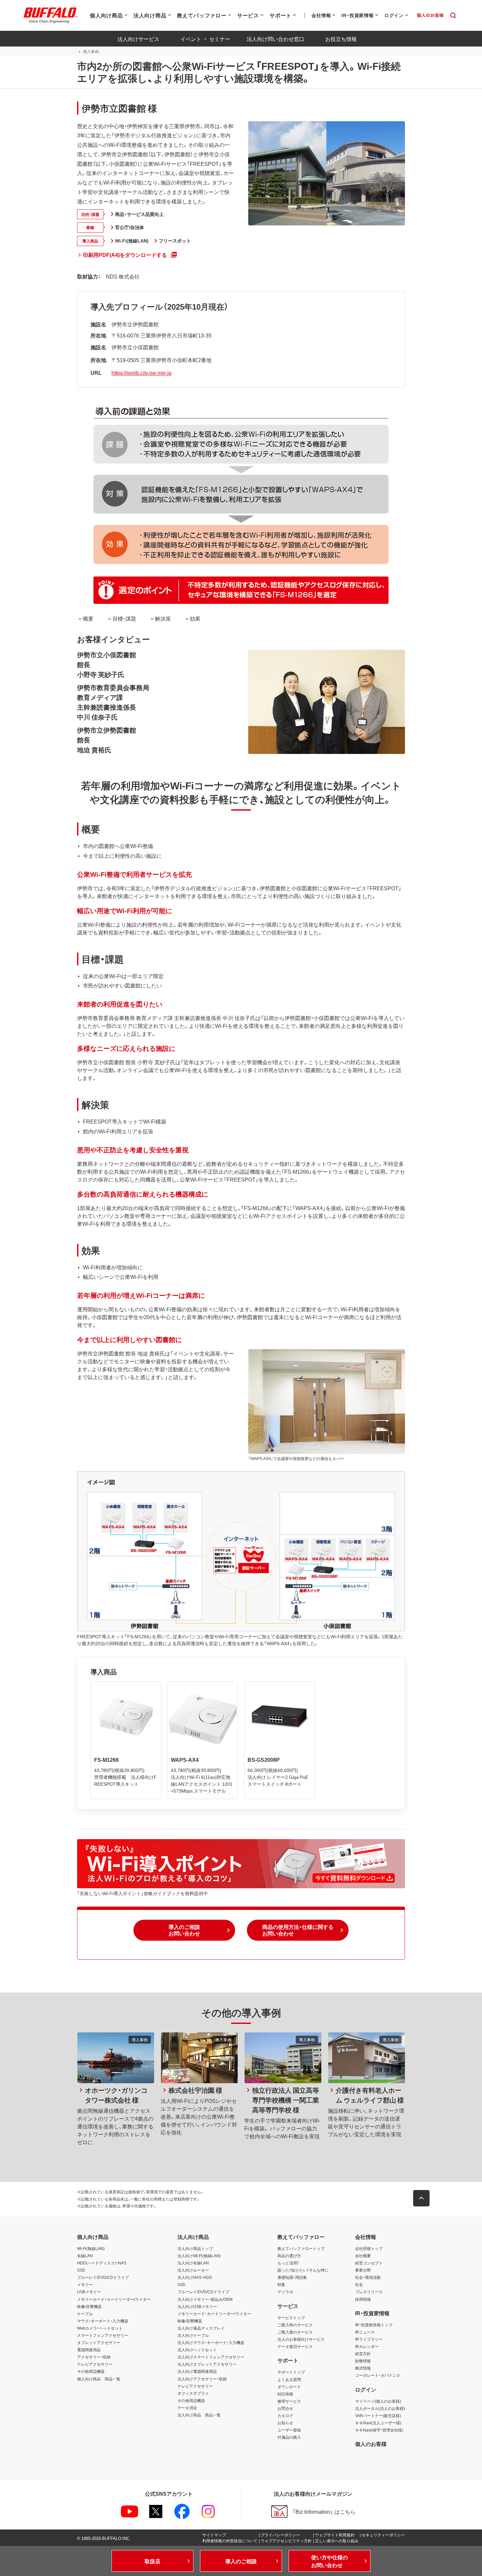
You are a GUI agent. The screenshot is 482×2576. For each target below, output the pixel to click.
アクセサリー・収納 (94, 2357)
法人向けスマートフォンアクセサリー (211, 2357)
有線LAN (85, 2256)
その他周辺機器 (91, 2371)
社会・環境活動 (368, 2277)
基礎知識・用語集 (292, 2277)
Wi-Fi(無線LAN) (91, 2248)
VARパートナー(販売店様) (378, 2415)
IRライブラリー (369, 2339)
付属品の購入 (289, 2437)
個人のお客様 (371, 2444)
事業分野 (363, 2270)
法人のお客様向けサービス (301, 2339)
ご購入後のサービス (295, 2332)
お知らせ (285, 2423)
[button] (184, 1930)
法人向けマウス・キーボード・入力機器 (211, 2342)
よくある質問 (289, 2379)
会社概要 (363, 2256)
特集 (281, 2284)
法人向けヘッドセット (197, 2350)
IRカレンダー (367, 2346)
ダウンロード (289, 2387)
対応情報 (285, 2394)
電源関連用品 (89, 2350)
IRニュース (365, 2332)
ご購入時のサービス (295, 2325)
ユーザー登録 (289, 2430)
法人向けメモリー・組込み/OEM (205, 2299)
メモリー (85, 2284)
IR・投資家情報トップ (374, 2325)
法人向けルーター (193, 2270)
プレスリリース (369, 2292)
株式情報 (363, 2368)
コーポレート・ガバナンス (378, 2375)
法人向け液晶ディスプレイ (201, 2328)
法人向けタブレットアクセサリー (207, 2364)
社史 (359, 2284)
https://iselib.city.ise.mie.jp (141, 373)
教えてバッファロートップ (301, 2248)
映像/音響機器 (89, 2306)
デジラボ (285, 2292)
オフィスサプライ (193, 2393)
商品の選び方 (289, 2256)
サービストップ (291, 2317)
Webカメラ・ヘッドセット (100, 2328)
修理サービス (289, 2401)
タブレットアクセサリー (99, 2342)
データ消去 (187, 2408)
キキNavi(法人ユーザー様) (378, 2423)
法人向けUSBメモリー (197, 2306)
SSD (81, 2270)
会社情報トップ (369, 2248)
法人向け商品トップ (195, 2248)
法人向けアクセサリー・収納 (202, 2379)
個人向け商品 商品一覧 (99, 2379)
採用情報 (363, 2299)
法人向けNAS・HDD (195, 2277)
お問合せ (285, 2408)
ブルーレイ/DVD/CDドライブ (103, 2277)
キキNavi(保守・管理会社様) (379, 2430)
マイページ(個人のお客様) (378, 2401)
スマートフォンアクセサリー (103, 2335)
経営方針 (363, 2354)
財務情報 (363, 2361)
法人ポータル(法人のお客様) (380, 2408)
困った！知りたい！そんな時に (303, 2270)
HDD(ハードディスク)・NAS (102, 2263)
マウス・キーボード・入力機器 (103, 2321)
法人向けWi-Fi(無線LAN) (199, 2256)
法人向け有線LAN (193, 2263)
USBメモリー (89, 2292)
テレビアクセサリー (95, 2364)
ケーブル (85, 2314)
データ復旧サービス (295, 2346)
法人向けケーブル (193, 2335)
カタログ (285, 2415)
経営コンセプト (369, 2263)
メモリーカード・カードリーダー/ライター (114, 2299)
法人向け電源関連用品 (197, 2371)
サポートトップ (291, 2372)
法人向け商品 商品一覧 (199, 2415)
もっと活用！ (288, 2263)
